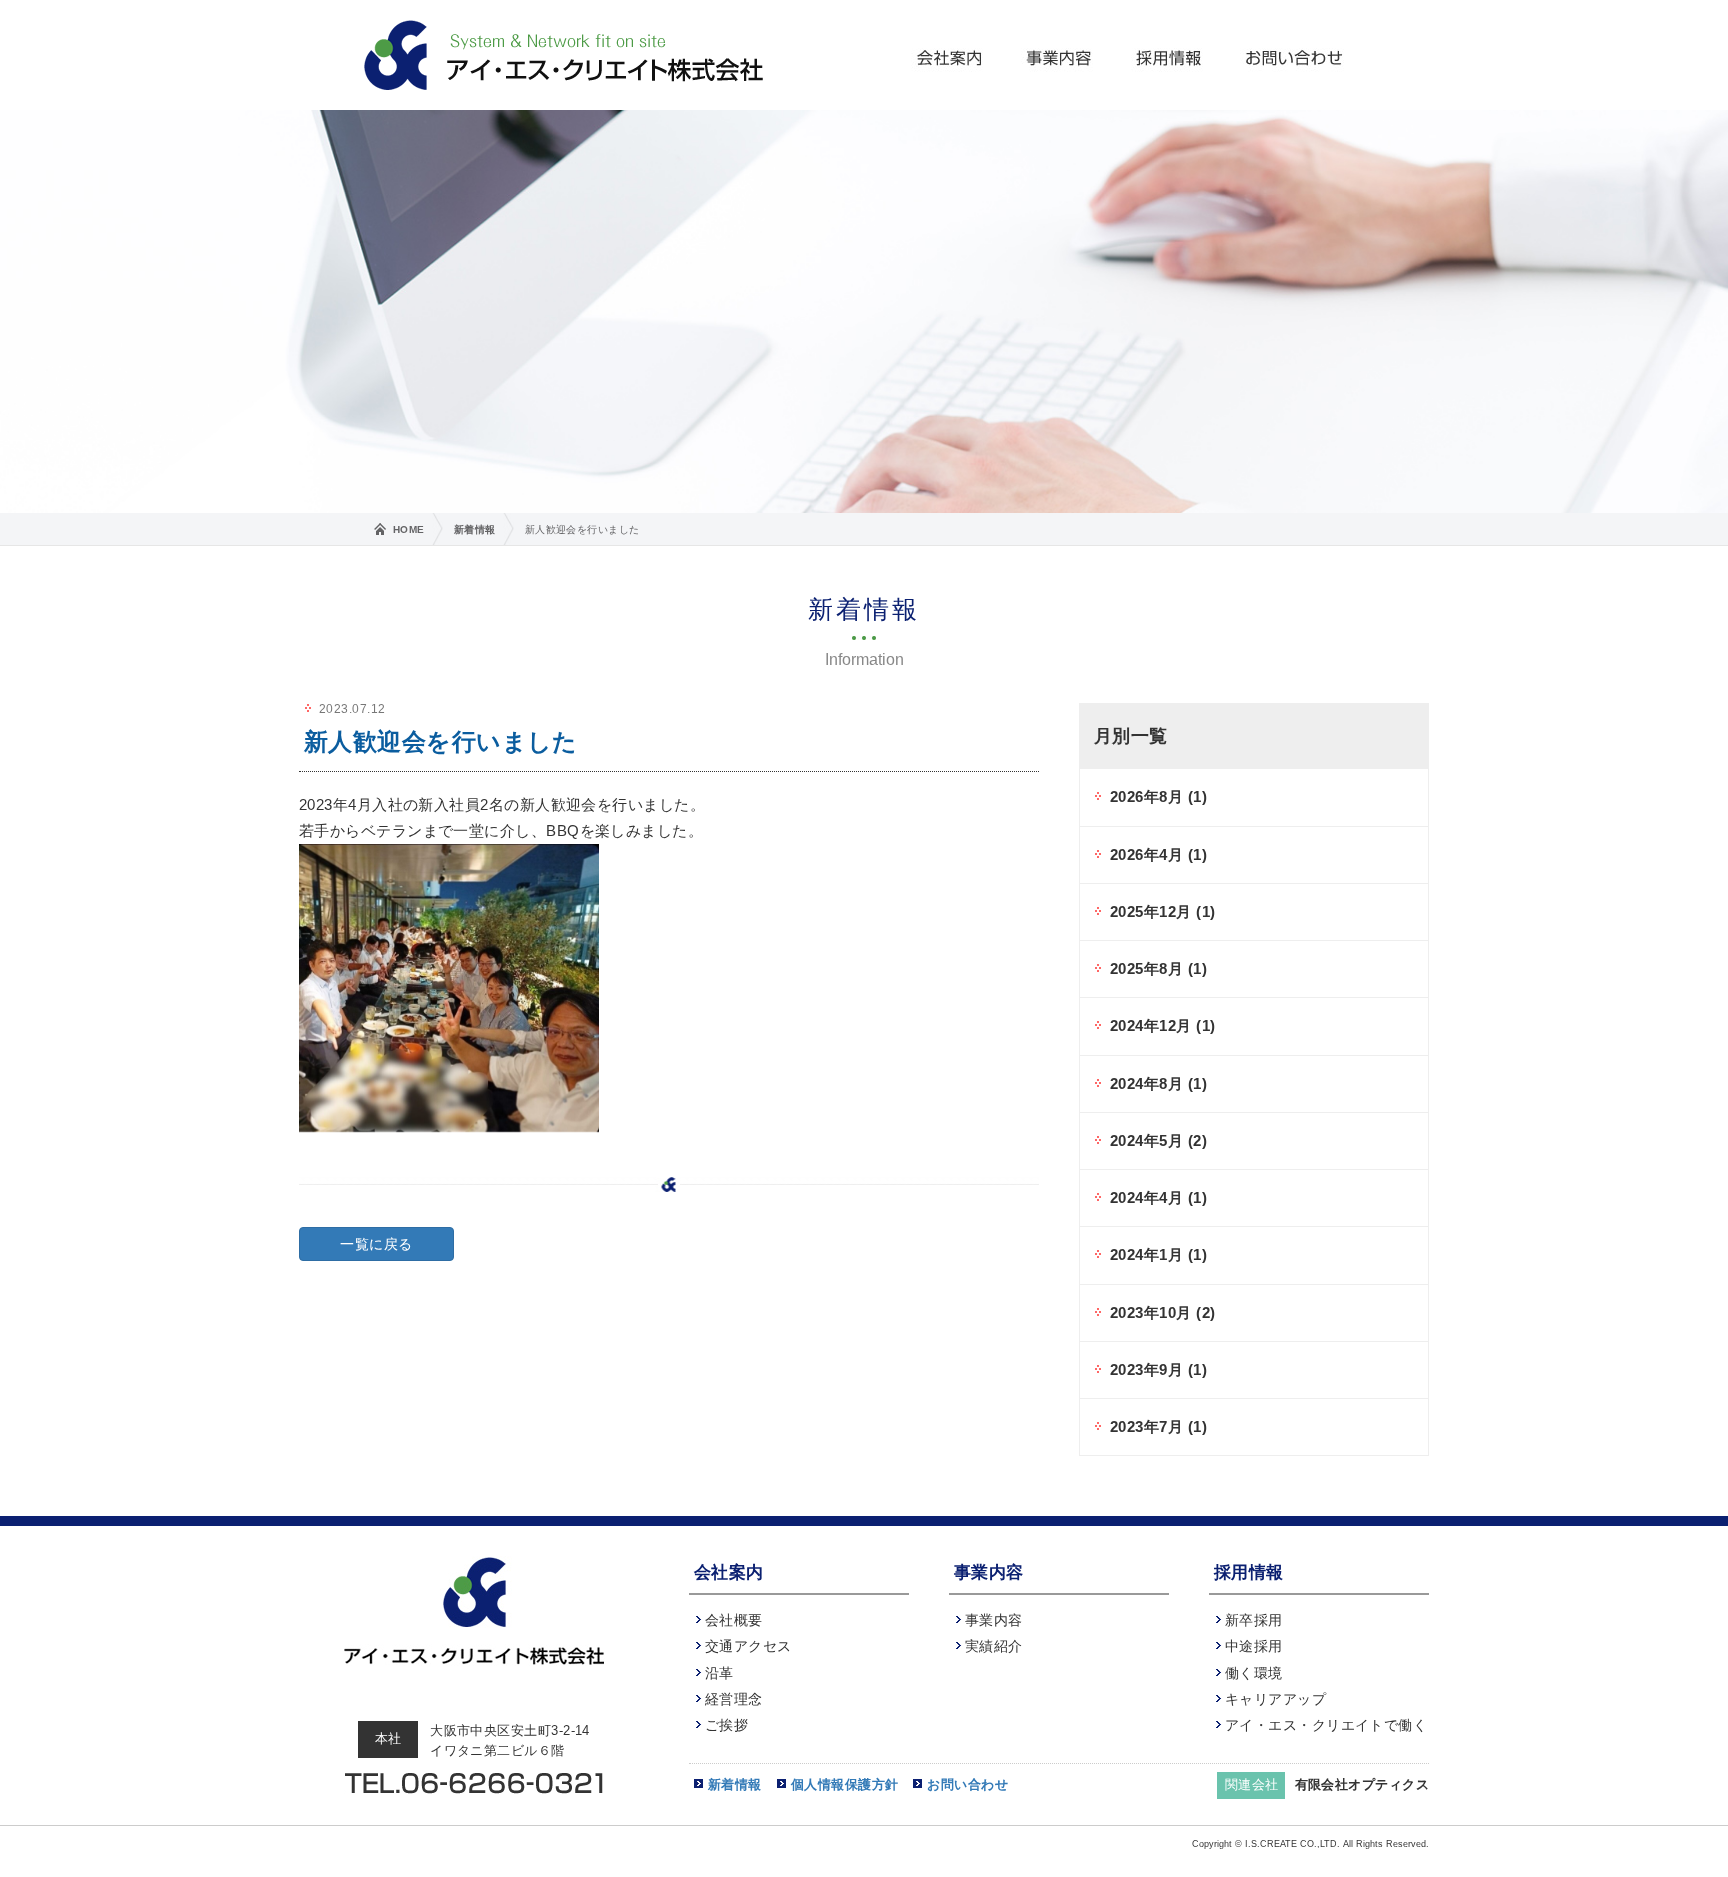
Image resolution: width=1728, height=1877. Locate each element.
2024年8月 (1158, 1083)
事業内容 (1060, 55)
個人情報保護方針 (845, 1784)
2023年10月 (1162, 1312)
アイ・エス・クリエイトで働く (1326, 1725)
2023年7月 (1158, 1426)
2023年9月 (1158, 1369)
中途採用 (1254, 1646)
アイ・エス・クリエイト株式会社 (564, 55)
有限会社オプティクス (1362, 1784)
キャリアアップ (1275, 1699)
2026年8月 (1158, 796)
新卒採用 (1254, 1620)
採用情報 (1169, 55)
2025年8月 (1158, 968)
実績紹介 (994, 1646)
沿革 (719, 1673)
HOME (409, 529)
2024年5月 (1158, 1140)
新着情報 (475, 529)
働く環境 (1254, 1673)
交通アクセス (748, 1646)
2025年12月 (1162, 911)
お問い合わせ (1294, 55)
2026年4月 (1158, 854)
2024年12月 (1162, 1025)
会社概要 (734, 1620)
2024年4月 (1158, 1197)
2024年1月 (1158, 1254)
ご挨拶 (726, 1725)
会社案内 (950, 55)
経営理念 (734, 1699)
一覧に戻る (376, 1244)
